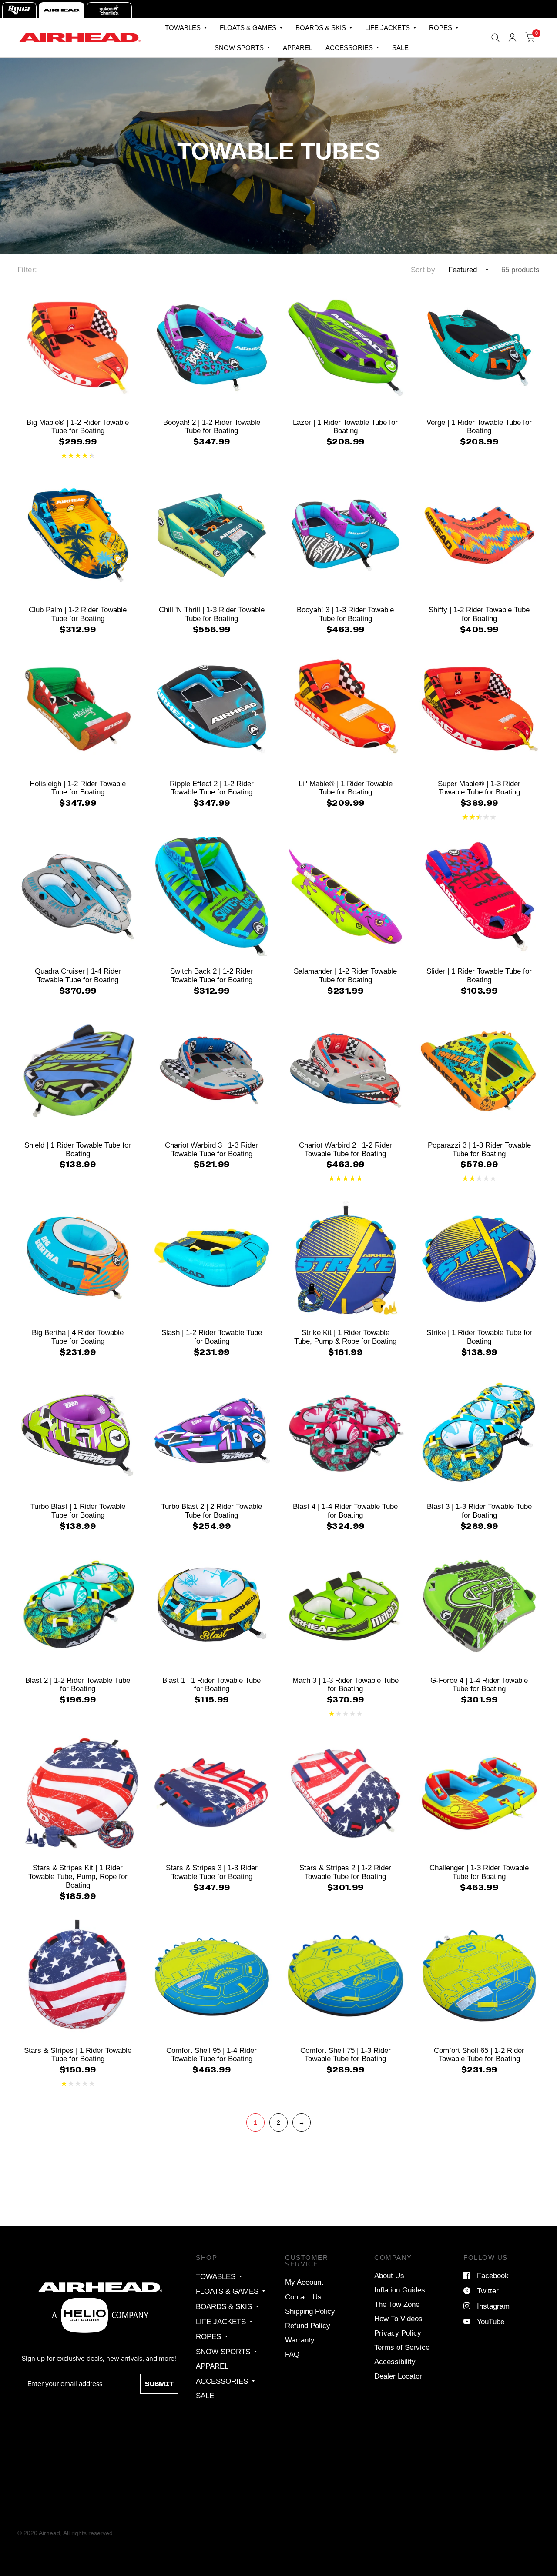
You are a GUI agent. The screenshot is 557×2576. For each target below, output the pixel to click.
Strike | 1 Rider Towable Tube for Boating (479, 1337)
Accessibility (395, 2362)
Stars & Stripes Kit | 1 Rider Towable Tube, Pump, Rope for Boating (78, 1876)
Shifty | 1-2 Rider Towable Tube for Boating (479, 614)
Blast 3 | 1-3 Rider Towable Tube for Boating (479, 1511)
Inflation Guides (400, 2290)
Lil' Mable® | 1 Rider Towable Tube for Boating (346, 788)
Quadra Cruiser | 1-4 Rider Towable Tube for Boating (78, 975)
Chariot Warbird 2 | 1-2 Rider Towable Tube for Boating (346, 1149)
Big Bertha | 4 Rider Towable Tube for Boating (78, 1337)
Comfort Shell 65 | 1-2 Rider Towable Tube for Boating (479, 2055)
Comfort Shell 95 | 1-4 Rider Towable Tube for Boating (211, 2055)
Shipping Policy (310, 2311)
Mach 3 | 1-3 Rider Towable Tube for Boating (346, 1685)
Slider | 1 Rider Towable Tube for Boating (479, 975)
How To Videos (398, 2319)
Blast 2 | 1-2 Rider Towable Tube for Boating (78, 1685)
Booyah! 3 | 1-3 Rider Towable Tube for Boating (345, 614)
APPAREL (298, 48)
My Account (304, 2282)
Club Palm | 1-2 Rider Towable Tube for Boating (78, 614)
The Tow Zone (397, 2304)
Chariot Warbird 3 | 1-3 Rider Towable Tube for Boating (211, 1149)
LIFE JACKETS (388, 28)
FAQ (292, 2354)
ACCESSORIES (349, 48)
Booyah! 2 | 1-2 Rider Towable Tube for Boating (212, 427)
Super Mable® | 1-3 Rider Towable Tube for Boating (479, 788)
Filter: (27, 270)
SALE (400, 48)
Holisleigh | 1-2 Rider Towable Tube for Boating (78, 788)
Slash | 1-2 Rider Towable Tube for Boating (212, 1337)
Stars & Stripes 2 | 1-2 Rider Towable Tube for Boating (345, 1872)
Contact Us (303, 2297)
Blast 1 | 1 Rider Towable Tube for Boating (211, 1685)
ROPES (441, 28)
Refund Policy (308, 2326)
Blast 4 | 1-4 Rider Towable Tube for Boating (345, 1511)
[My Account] (512, 38)
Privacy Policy (398, 2333)
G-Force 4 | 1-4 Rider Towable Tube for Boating (479, 1685)
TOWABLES (183, 28)
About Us (389, 2276)
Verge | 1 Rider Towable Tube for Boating (479, 427)
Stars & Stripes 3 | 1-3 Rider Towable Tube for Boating (212, 1872)
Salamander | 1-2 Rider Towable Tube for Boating (345, 975)
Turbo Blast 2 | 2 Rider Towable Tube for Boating (211, 1511)
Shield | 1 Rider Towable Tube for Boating (78, 1149)
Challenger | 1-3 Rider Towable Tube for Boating (479, 1872)
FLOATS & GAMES (248, 28)
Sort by (423, 270)
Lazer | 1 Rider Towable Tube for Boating (345, 427)
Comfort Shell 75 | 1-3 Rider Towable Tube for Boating (346, 2055)
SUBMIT (159, 2384)
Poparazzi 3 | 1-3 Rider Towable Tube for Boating (479, 1149)
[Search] (495, 38)
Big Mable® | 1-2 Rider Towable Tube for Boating (78, 427)
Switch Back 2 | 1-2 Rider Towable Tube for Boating (211, 975)
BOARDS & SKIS (321, 28)
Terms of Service (402, 2347)
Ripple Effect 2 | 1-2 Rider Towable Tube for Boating (212, 788)
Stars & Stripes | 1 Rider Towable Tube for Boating (78, 2055)
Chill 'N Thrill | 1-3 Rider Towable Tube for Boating (212, 614)
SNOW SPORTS (239, 48)
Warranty (300, 2340)
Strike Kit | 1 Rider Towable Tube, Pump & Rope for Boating (345, 1337)
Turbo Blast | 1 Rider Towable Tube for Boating (78, 1511)
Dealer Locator (398, 2376)
